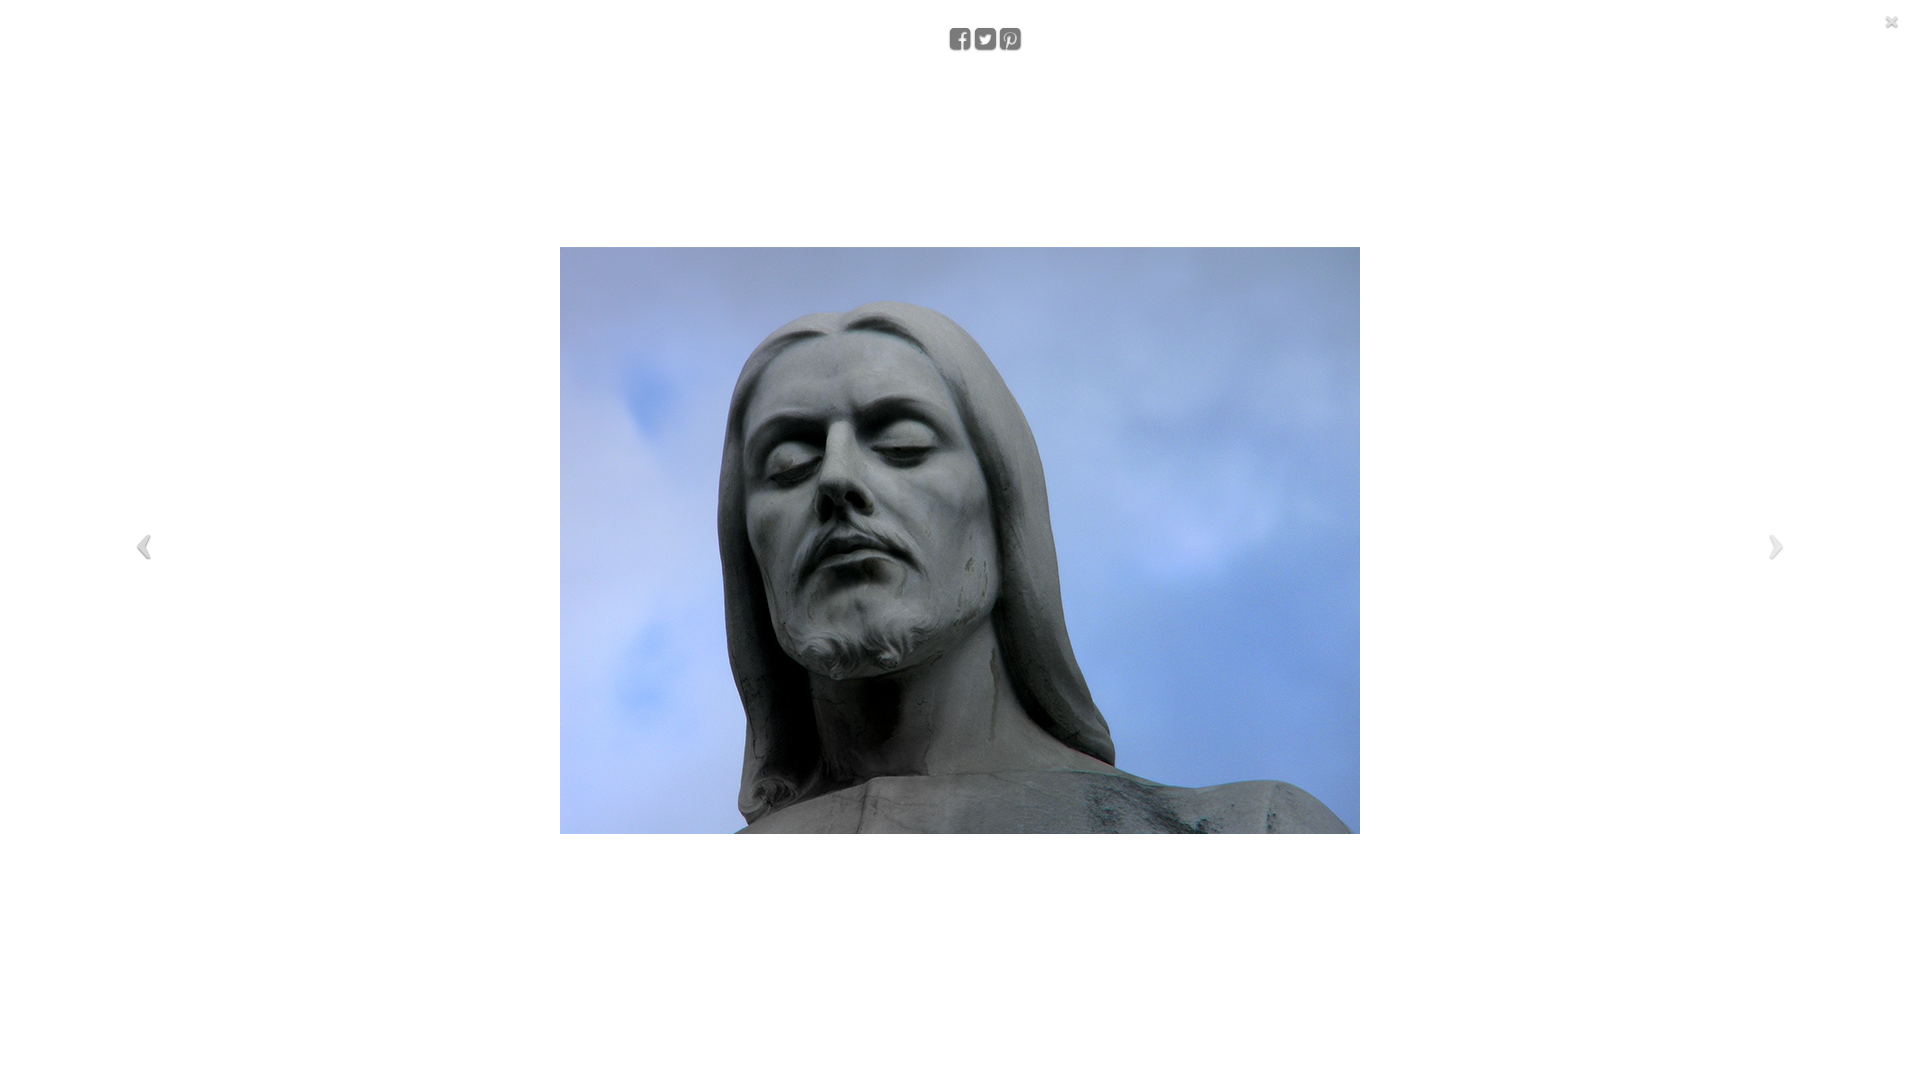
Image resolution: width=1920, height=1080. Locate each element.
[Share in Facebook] (958, 28)
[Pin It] (1008, 28)
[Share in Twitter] (983, 28)
